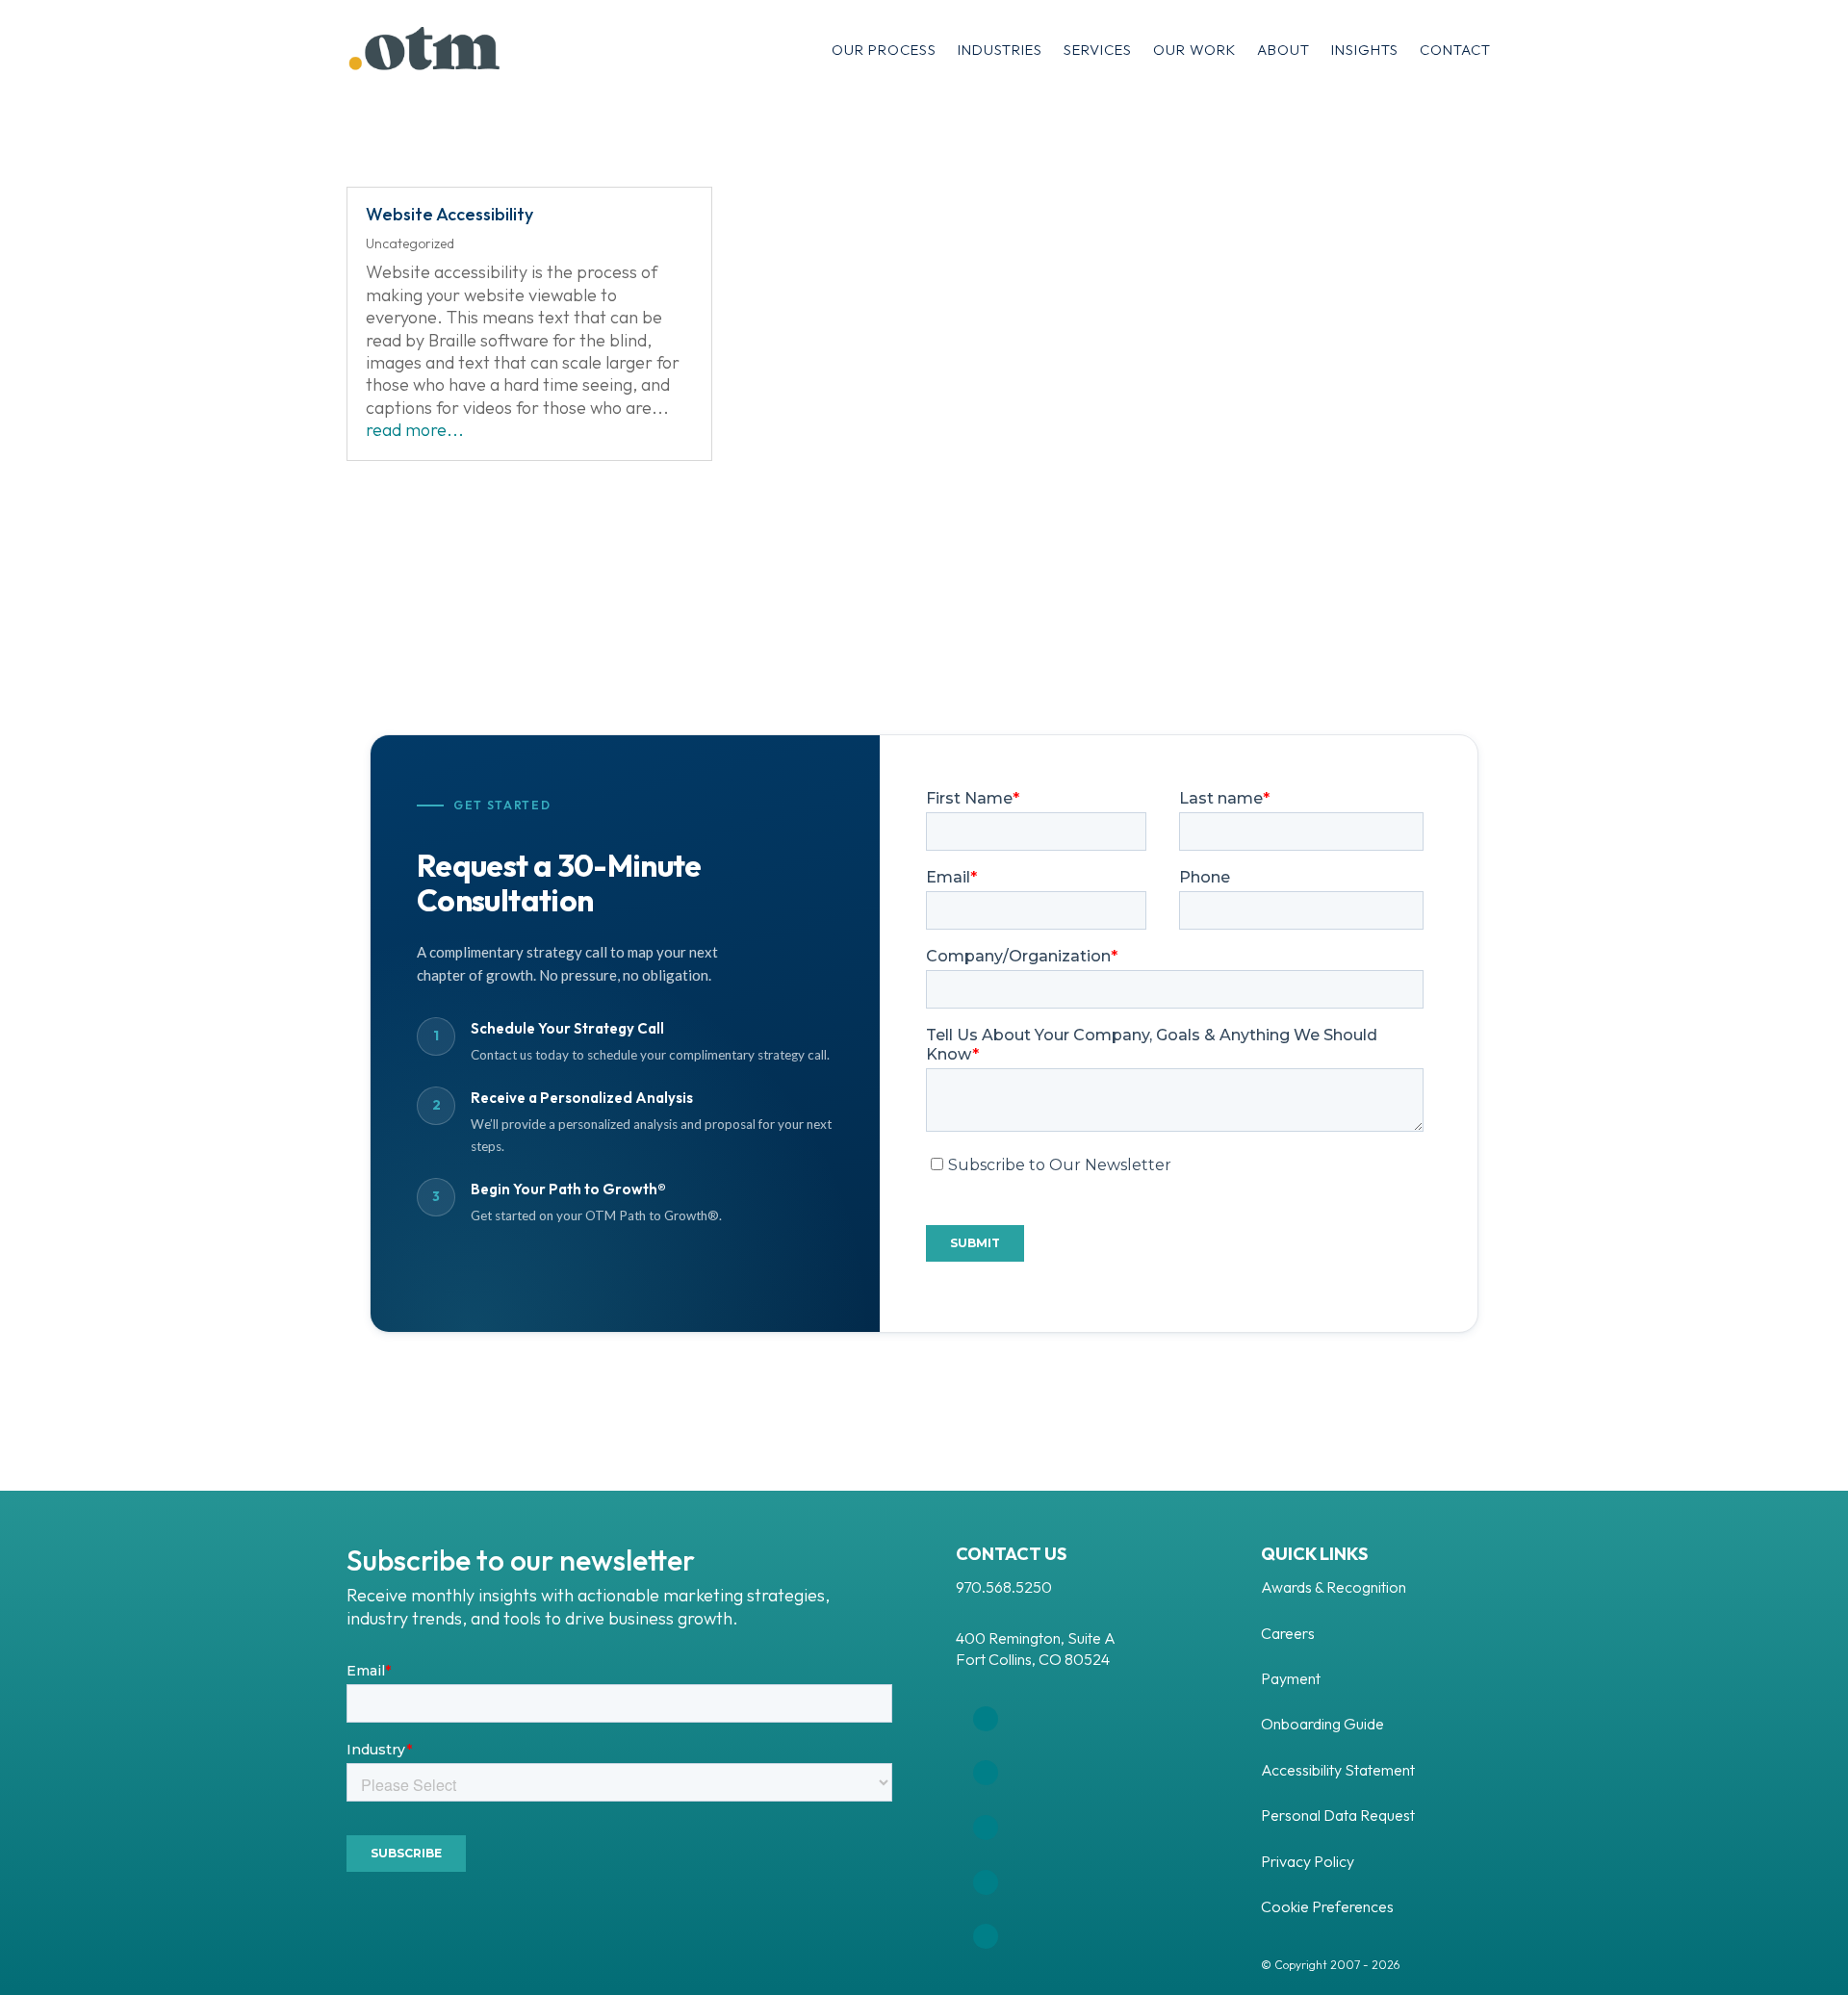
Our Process (884, 50)
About (1283, 50)
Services (1098, 50)
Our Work (1194, 50)
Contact (1455, 50)
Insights (1365, 50)
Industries (1000, 50)
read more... (415, 430)
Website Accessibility (449, 214)
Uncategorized (410, 243)
